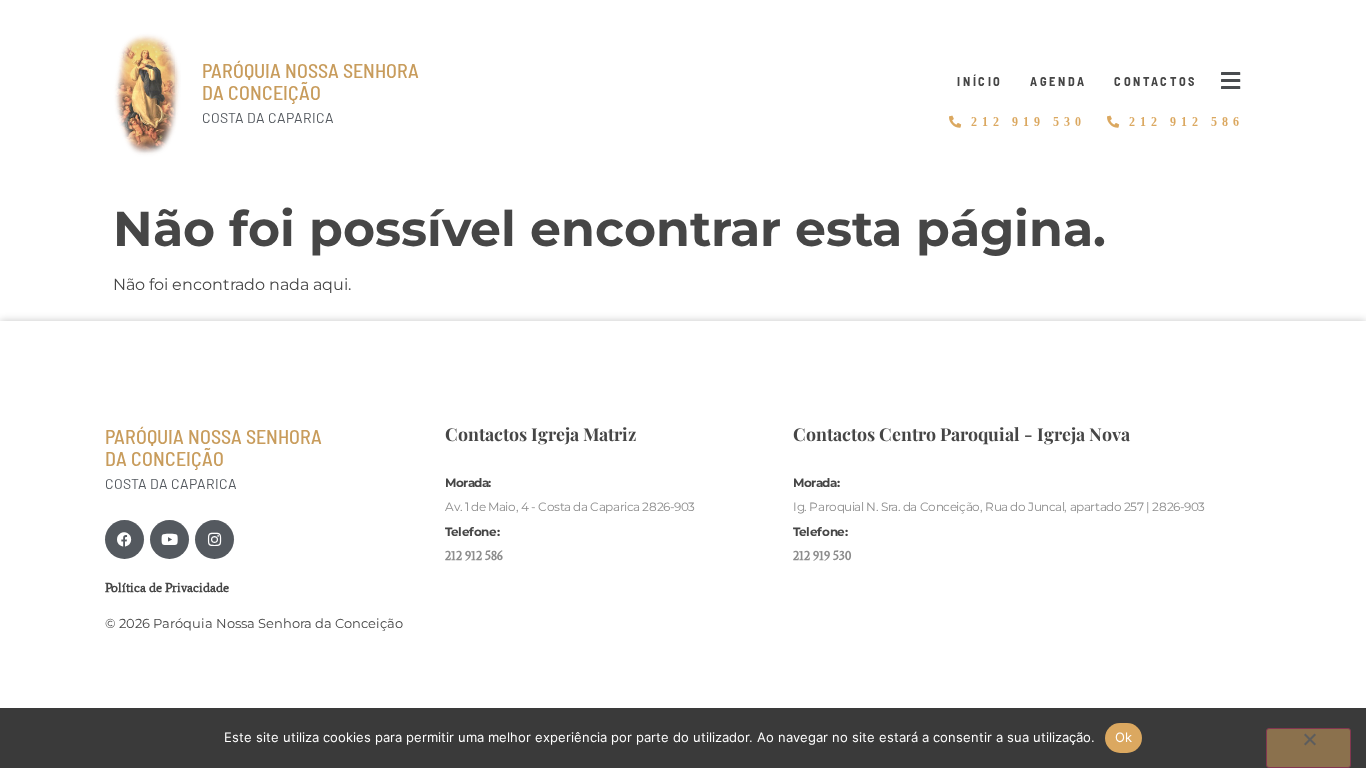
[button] (1230, 81)
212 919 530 (822, 555)
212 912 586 (474, 555)
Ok (1124, 737)
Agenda (1058, 81)
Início (980, 81)
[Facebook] (124, 539)
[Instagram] (214, 539)
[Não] (1308, 748)
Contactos (1155, 81)
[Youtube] (169, 539)
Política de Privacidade (167, 587)
